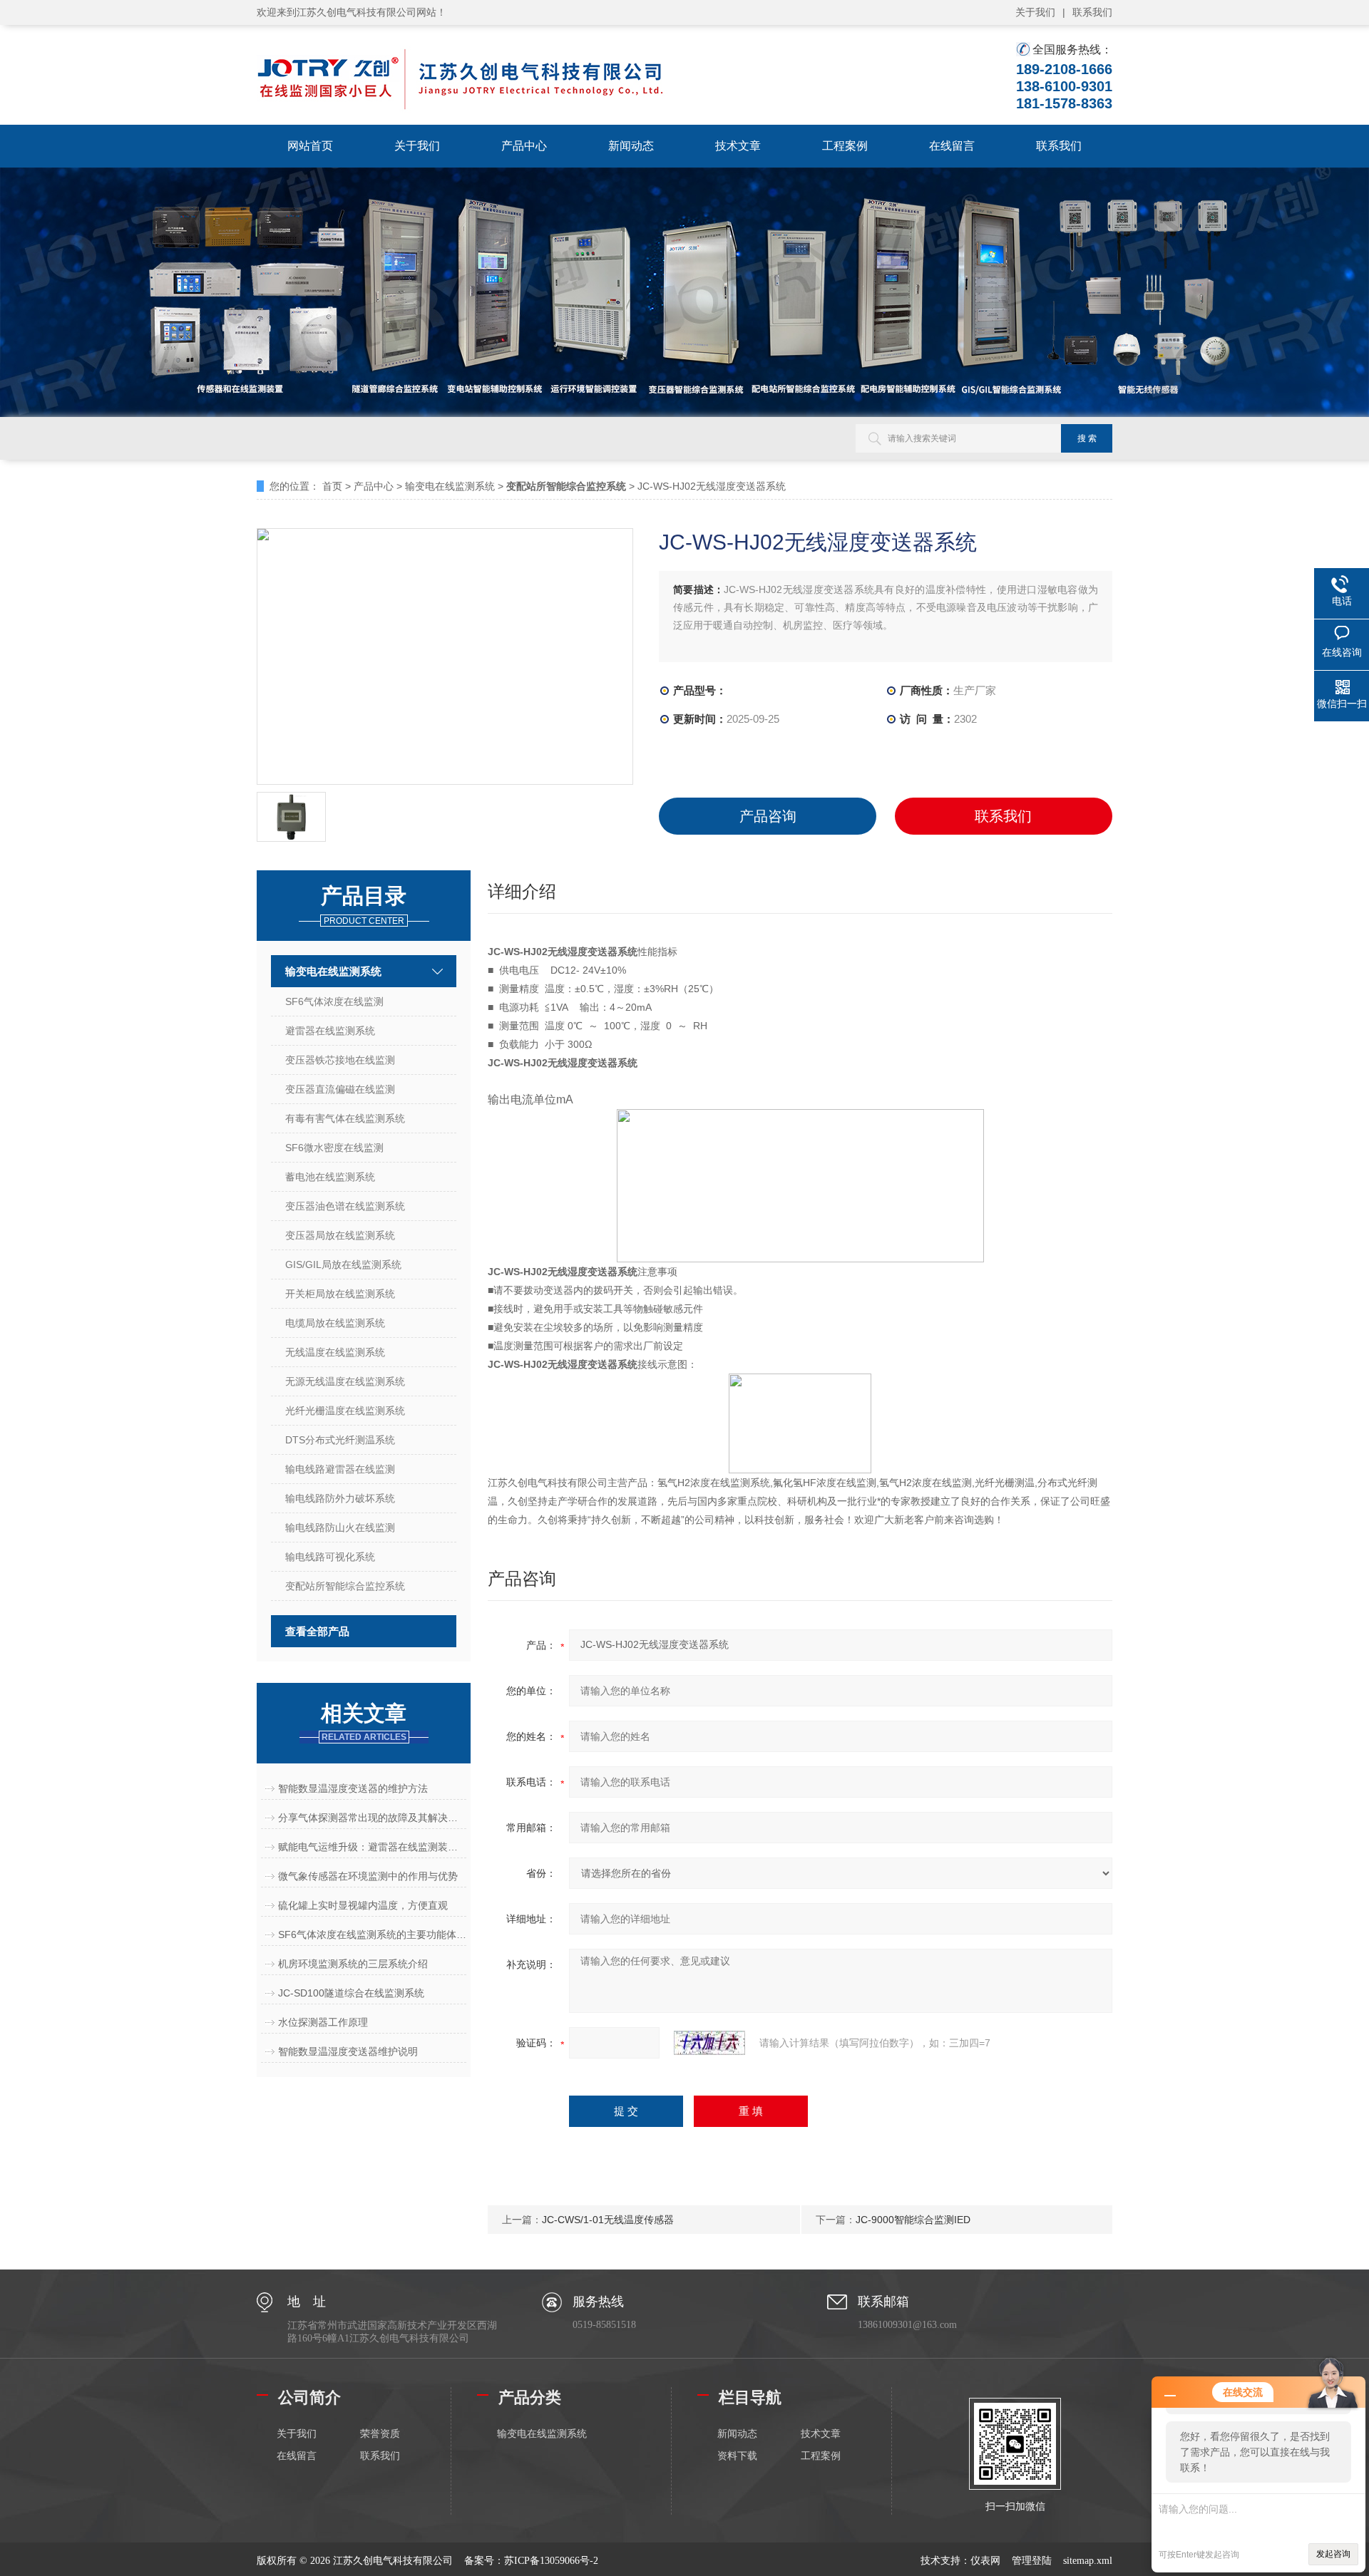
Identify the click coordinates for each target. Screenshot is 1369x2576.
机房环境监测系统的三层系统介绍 (353, 1964)
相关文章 (364, 1722)
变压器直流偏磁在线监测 (340, 1089)
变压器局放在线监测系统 (340, 1235)
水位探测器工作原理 (323, 2022)
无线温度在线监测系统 (335, 1352)
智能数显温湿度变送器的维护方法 (353, 1788)
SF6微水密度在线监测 (334, 1148)
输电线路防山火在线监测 (340, 1527)
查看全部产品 (317, 1631)
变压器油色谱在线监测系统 (345, 1206)
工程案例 (845, 146)
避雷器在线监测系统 (330, 1031)
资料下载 (737, 2456)
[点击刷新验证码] (709, 2043)
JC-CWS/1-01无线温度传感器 (608, 2220)
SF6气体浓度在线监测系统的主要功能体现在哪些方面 (372, 1934)
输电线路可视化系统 (330, 1557)
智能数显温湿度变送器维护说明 (348, 2051)
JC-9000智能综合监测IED (913, 2220)
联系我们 (1092, 12)
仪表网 (985, 2561)
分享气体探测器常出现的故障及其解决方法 (372, 1818)
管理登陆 (1032, 2561)
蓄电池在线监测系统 (330, 1177)
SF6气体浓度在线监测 (334, 1001)
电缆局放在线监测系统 (335, 1323)
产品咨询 (768, 816)
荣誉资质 (380, 2434)
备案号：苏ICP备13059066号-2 (531, 2561)
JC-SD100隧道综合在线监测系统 (351, 1993)
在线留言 (952, 146)
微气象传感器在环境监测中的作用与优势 (368, 1876)
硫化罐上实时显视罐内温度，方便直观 (363, 1905)
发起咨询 (1333, 2554)
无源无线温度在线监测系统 (345, 1381)
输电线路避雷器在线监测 (340, 1469)
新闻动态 (631, 146)
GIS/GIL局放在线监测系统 (343, 1264)
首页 (332, 486)
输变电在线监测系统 (450, 486)
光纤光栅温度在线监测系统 (345, 1411)
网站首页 (310, 146)
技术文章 (738, 146)
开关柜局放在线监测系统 (340, 1294)
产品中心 (524, 146)
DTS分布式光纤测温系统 (340, 1440)
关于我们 (1035, 12)
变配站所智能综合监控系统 (345, 1586)
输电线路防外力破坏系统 (340, 1498)
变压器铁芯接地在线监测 (340, 1060)
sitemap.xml (1088, 2561)
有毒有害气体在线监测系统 (345, 1118)
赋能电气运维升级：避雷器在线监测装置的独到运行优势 (372, 1847)
